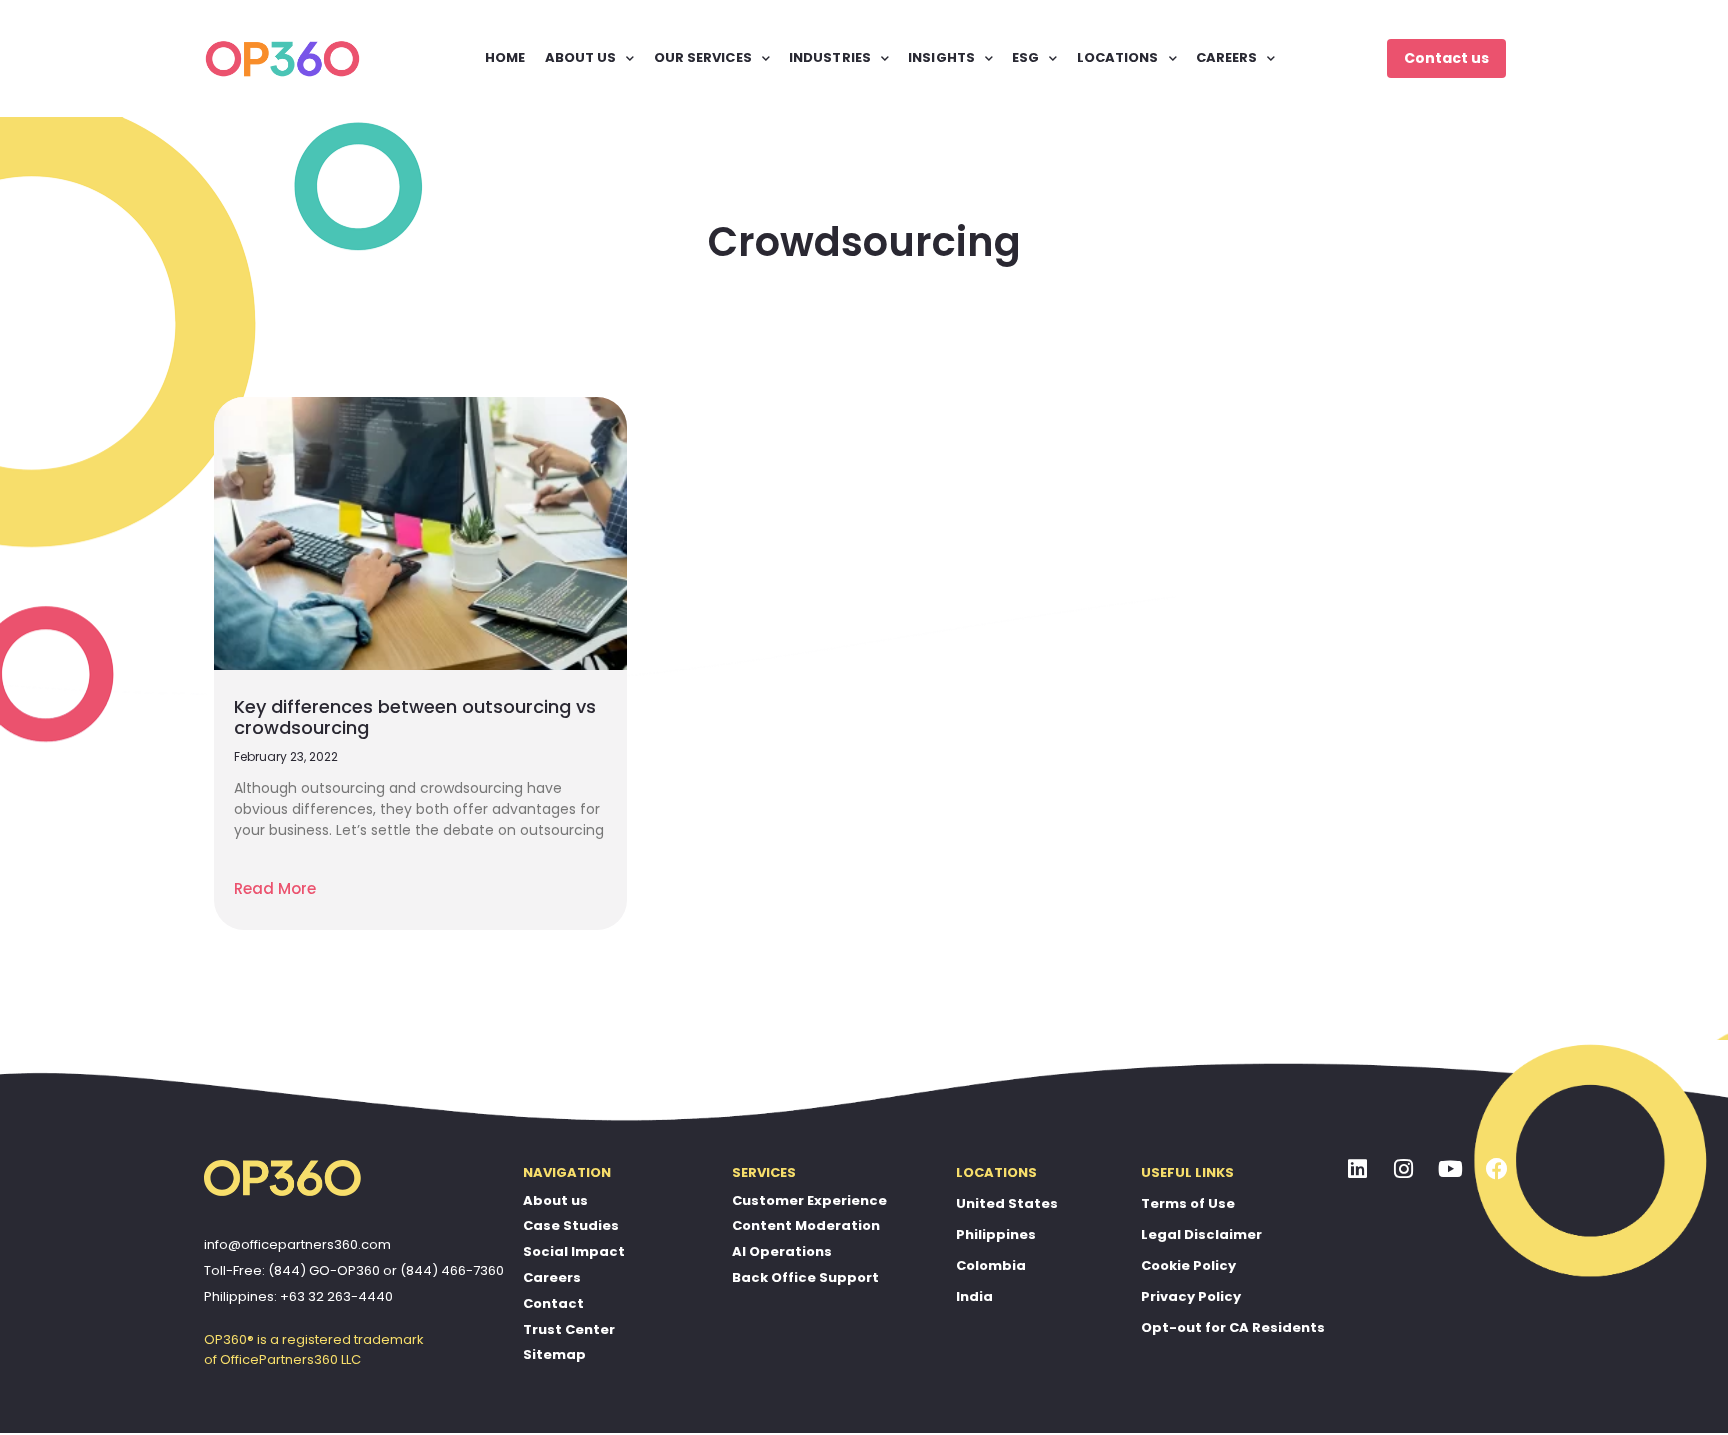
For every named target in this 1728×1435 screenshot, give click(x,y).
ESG (1025, 57)
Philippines (996, 1234)
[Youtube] (1451, 1170)
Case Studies (571, 1225)
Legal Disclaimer (1201, 1234)
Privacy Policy (1191, 1296)
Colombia (991, 1265)
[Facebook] (1497, 1170)
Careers (552, 1277)
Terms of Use (1188, 1203)
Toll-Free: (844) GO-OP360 (292, 1270)
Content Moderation (806, 1225)
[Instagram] (1404, 1170)
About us (555, 1200)
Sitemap (554, 1354)
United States (1007, 1203)
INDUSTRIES (830, 57)
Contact (553, 1303)
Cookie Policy (1188, 1265)
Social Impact (574, 1251)
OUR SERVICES (703, 57)
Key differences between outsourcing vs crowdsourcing (415, 717)
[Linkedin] (1358, 1170)
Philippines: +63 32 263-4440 (298, 1296)
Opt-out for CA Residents (1233, 1327)
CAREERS (1227, 57)
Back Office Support (805, 1277)
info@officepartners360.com (297, 1244)
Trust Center (569, 1329)
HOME (505, 57)
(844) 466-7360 (452, 1270)
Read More (275, 888)
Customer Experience (809, 1200)
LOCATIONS (1118, 57)
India (974, 1296)
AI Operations (782, 1251)
